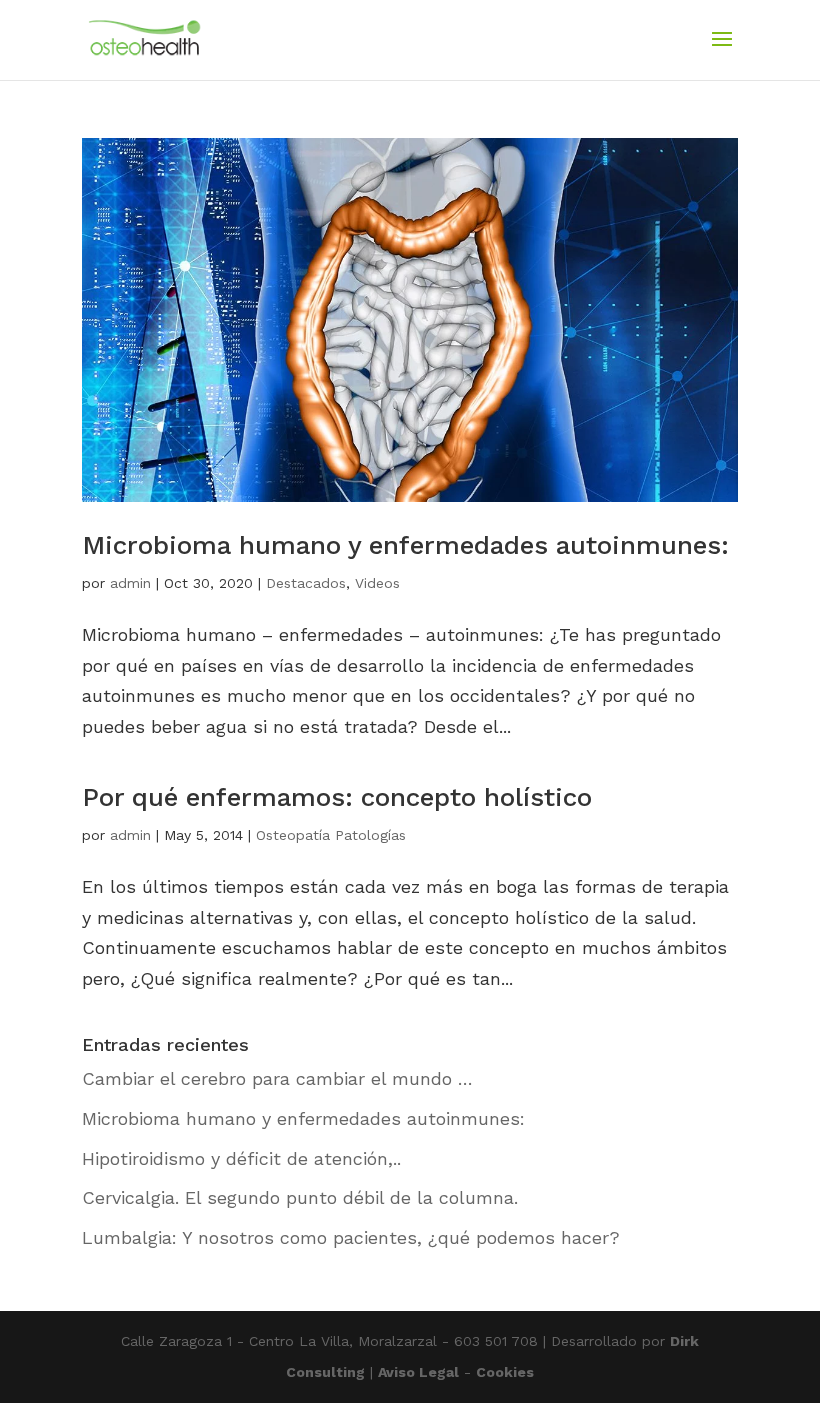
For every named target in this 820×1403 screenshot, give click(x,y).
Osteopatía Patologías (331, 835)
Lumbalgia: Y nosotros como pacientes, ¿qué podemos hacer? (351, 1237)
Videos (377, 583)
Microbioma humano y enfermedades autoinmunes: (405, 545)
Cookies (505, 1372)
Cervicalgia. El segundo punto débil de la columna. (300, 1197)
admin (130, 583)
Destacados (306, 583)
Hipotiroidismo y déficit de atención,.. (241, 1158)
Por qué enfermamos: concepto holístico (337, 797)
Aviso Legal (418, 1372)
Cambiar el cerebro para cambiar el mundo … (277, 1078)
